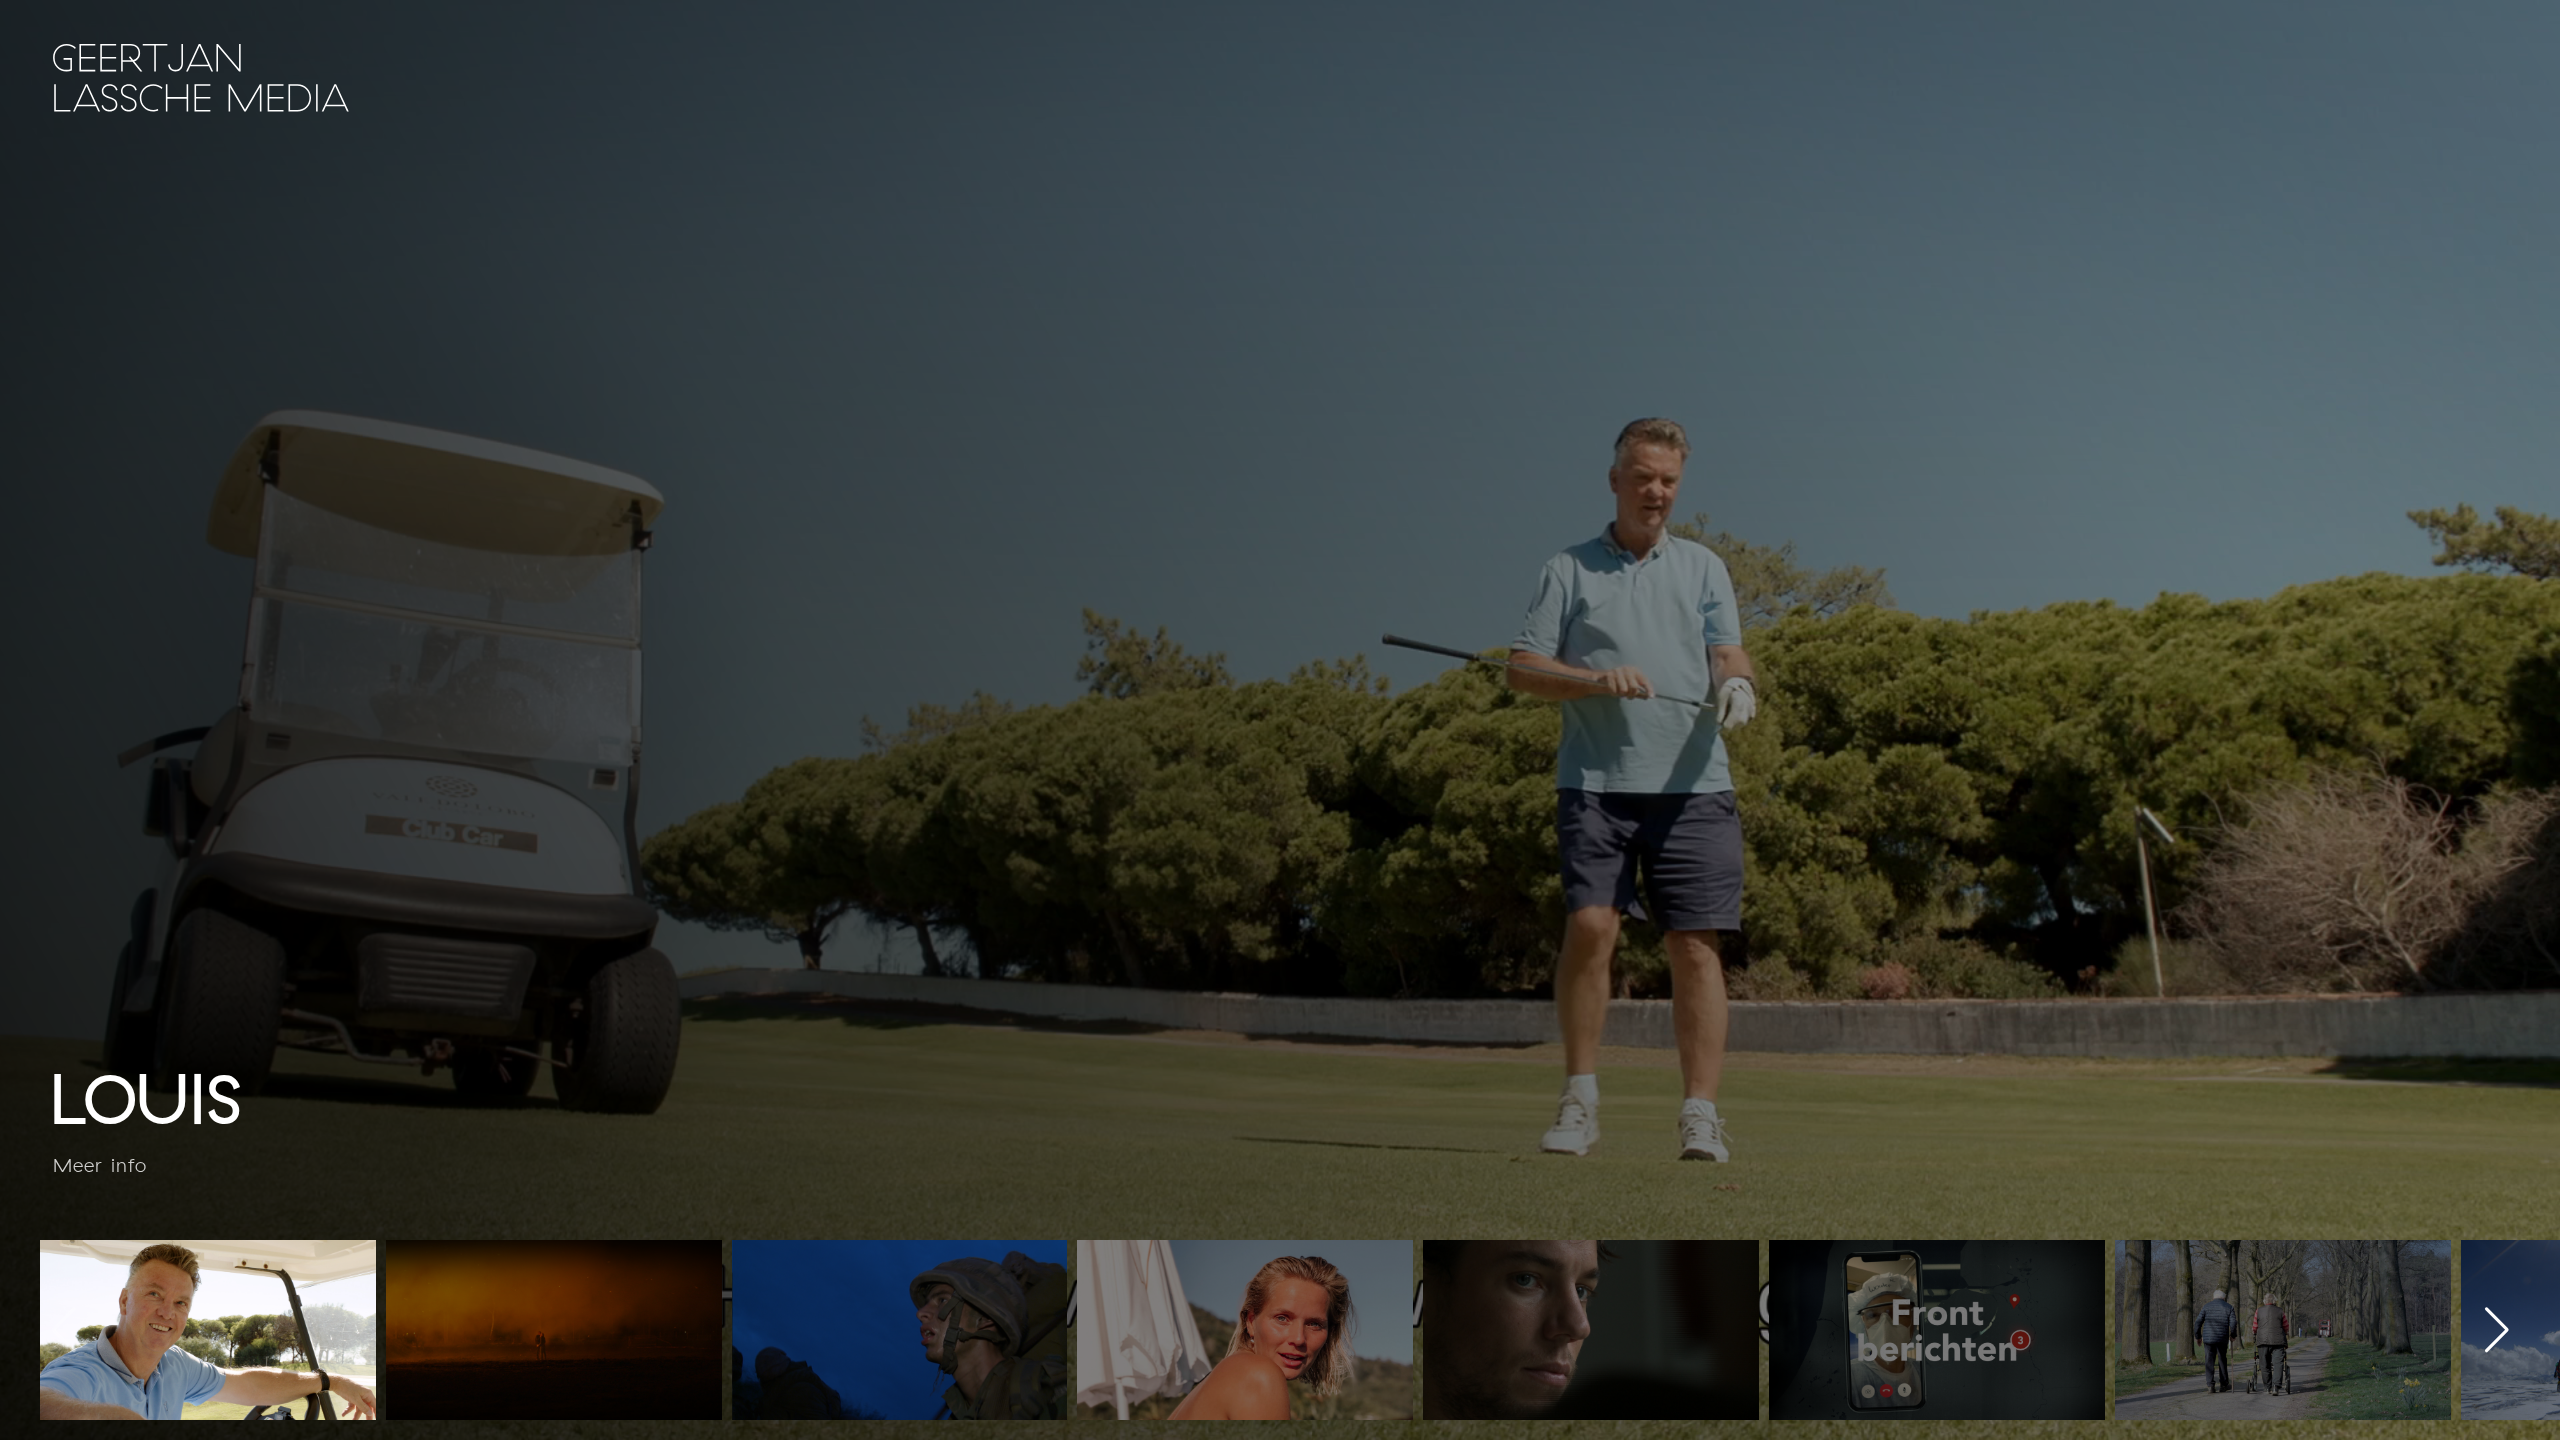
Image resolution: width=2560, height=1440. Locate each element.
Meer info (100, 1165)
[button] (2496, 1330)
